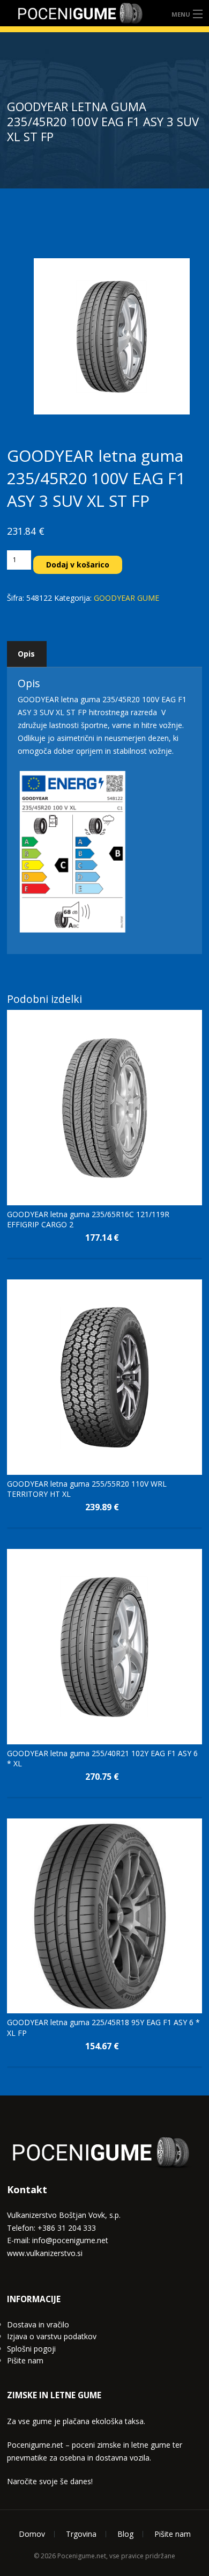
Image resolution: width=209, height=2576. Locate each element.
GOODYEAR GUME (126, 598)
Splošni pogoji (31, 2349)
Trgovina (81, 2534)
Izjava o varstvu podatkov (52, 2336)
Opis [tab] (26, 654)
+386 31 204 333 (67, 2228)
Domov (32, 2534)
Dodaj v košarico (78, 565)
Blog (125, 2534)
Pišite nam (25, 2360)
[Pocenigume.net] (80, 13)
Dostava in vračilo (38, 2324)
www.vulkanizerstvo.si (45, 2253)
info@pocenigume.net (70, 2240)
